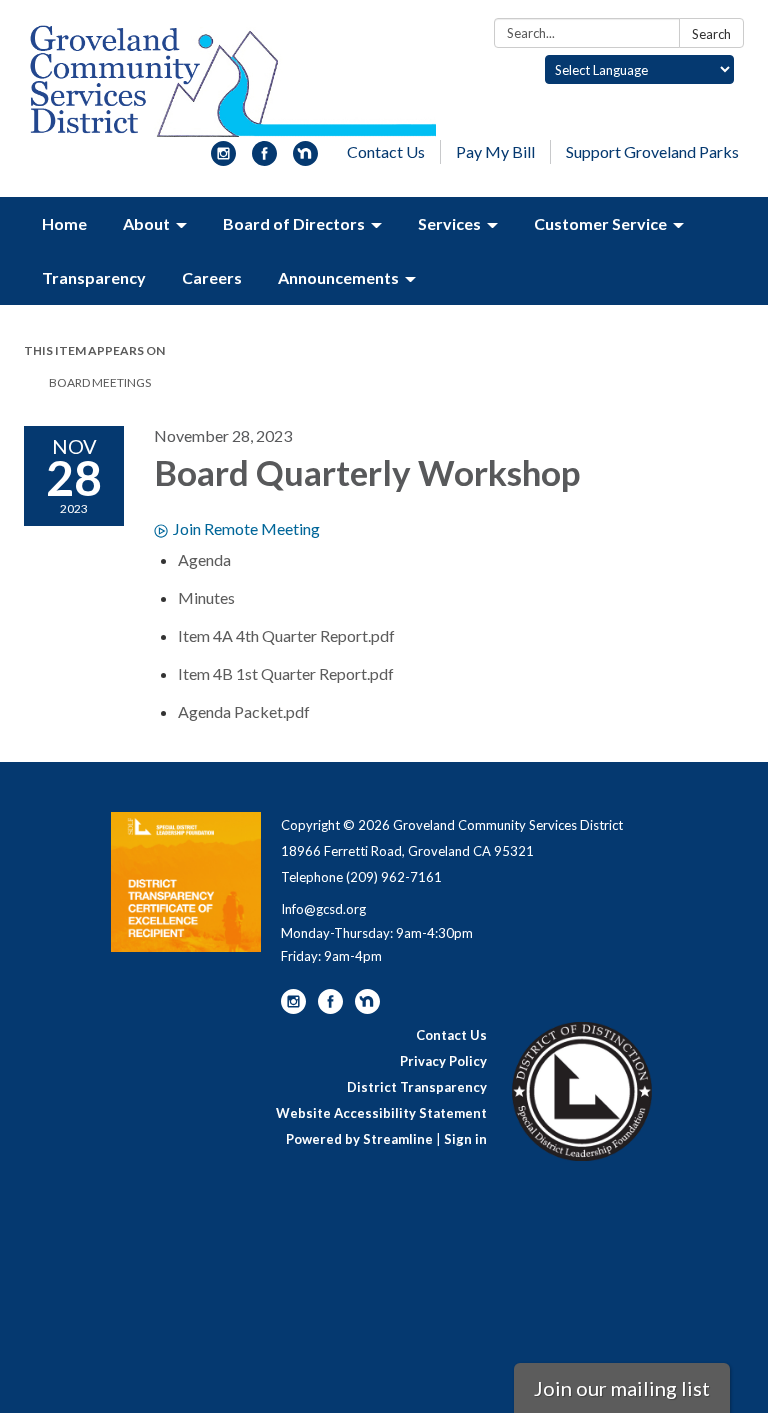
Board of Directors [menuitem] (294, 223)
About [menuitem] (146, 223)
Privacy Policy (443, 1061)
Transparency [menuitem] (94, 277)
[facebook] (264, 159)
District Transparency (417, 1087)
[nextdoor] (305, 159)
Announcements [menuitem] (338, 277)
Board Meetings (100, 382)
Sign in (465, 1139)
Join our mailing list (622, 1388)
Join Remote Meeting (246, 528)
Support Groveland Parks (652, 151)
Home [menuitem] (64, 223)
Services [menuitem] (449, 223)
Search (711, 34)
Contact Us (386, 151)
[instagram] (223, 159)
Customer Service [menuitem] (600, 223)
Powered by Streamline (359, 1139)
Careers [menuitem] (212, 277)
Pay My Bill (495, 151)
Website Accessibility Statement (381, 1113)
